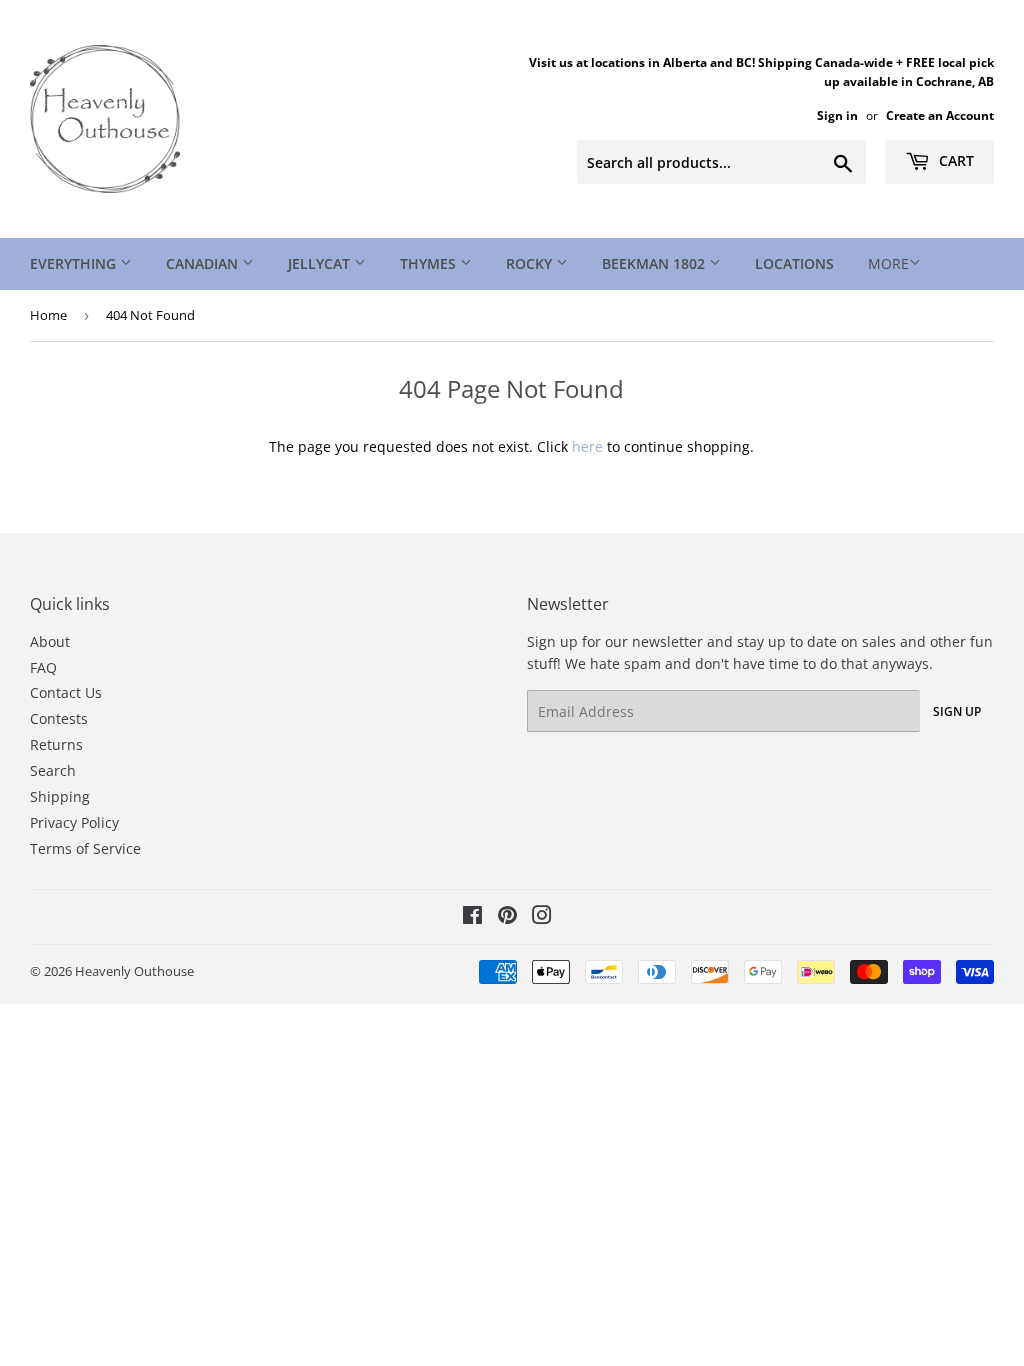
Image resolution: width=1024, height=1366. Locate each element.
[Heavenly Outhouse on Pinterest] (507, 917)
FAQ (43, 667)
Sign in (837, 115)
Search (53, 770)
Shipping (60, 796)
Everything (75, 263)
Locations (794, 263)
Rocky (531, 263)
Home (48, 315)
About (50, 641)
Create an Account (940, 115)
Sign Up (957, 711)
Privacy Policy (74, 822)
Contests (59, 718)
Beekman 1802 (655, 263)
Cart (954, 160)
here (587, 446)
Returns (56, 744)
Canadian (204, 263)
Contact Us (66, 692)
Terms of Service (85, 848)
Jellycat (321, 263)
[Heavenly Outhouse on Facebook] (472, 917)
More (888, 263)
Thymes (430, 263)
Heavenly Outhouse (134, 971)
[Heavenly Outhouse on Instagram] (542, 917)
